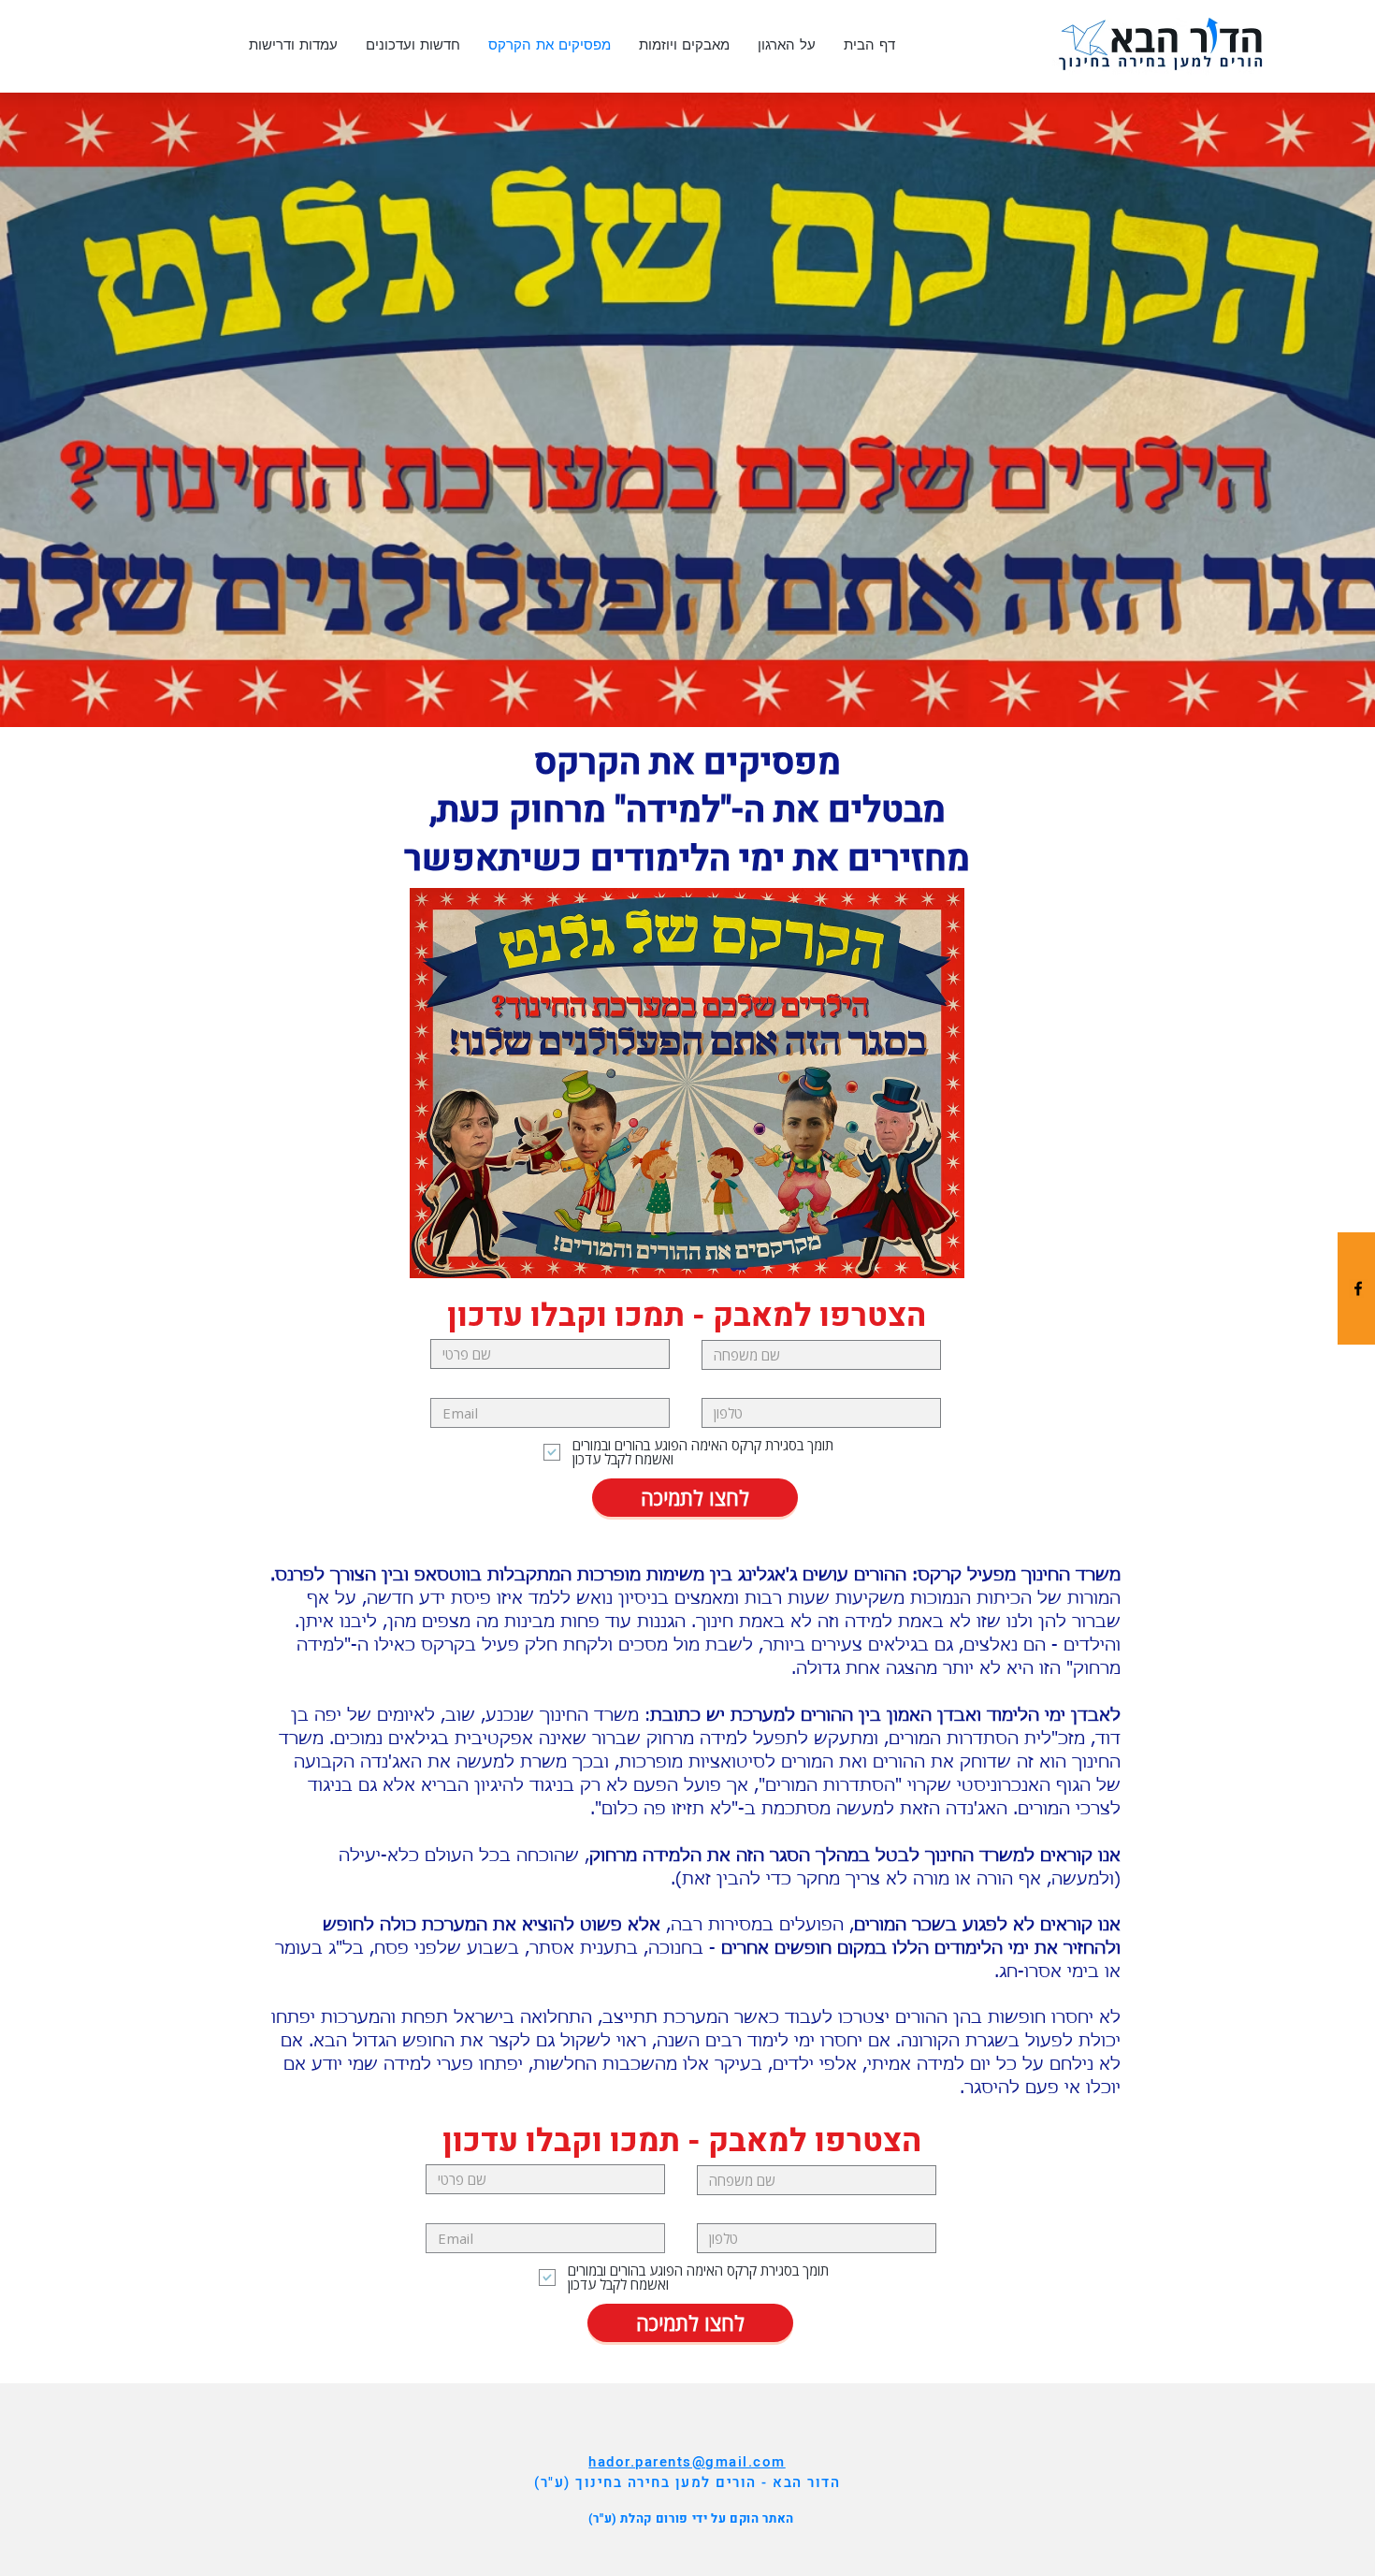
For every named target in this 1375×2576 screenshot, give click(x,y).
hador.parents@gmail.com (687, 2462)
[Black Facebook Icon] (1358, 1288)
